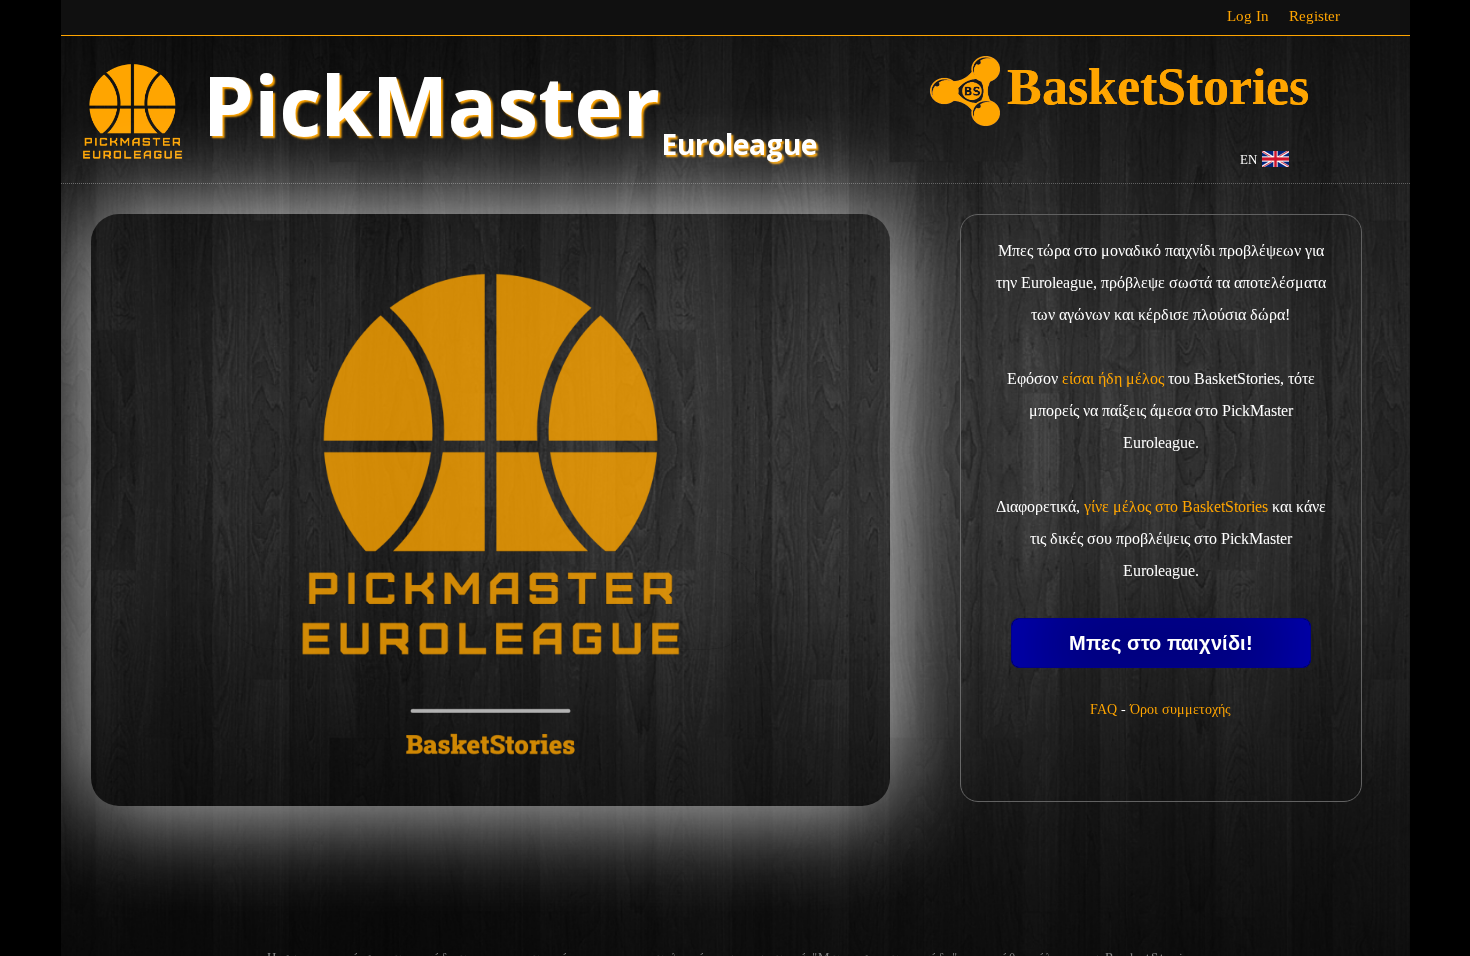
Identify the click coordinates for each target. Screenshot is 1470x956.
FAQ (1103, 709)
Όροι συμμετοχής (1180, 709)
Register (1314, 16)
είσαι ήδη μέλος (1113, 378)
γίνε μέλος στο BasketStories (1176, 506)
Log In (1248, 16)
